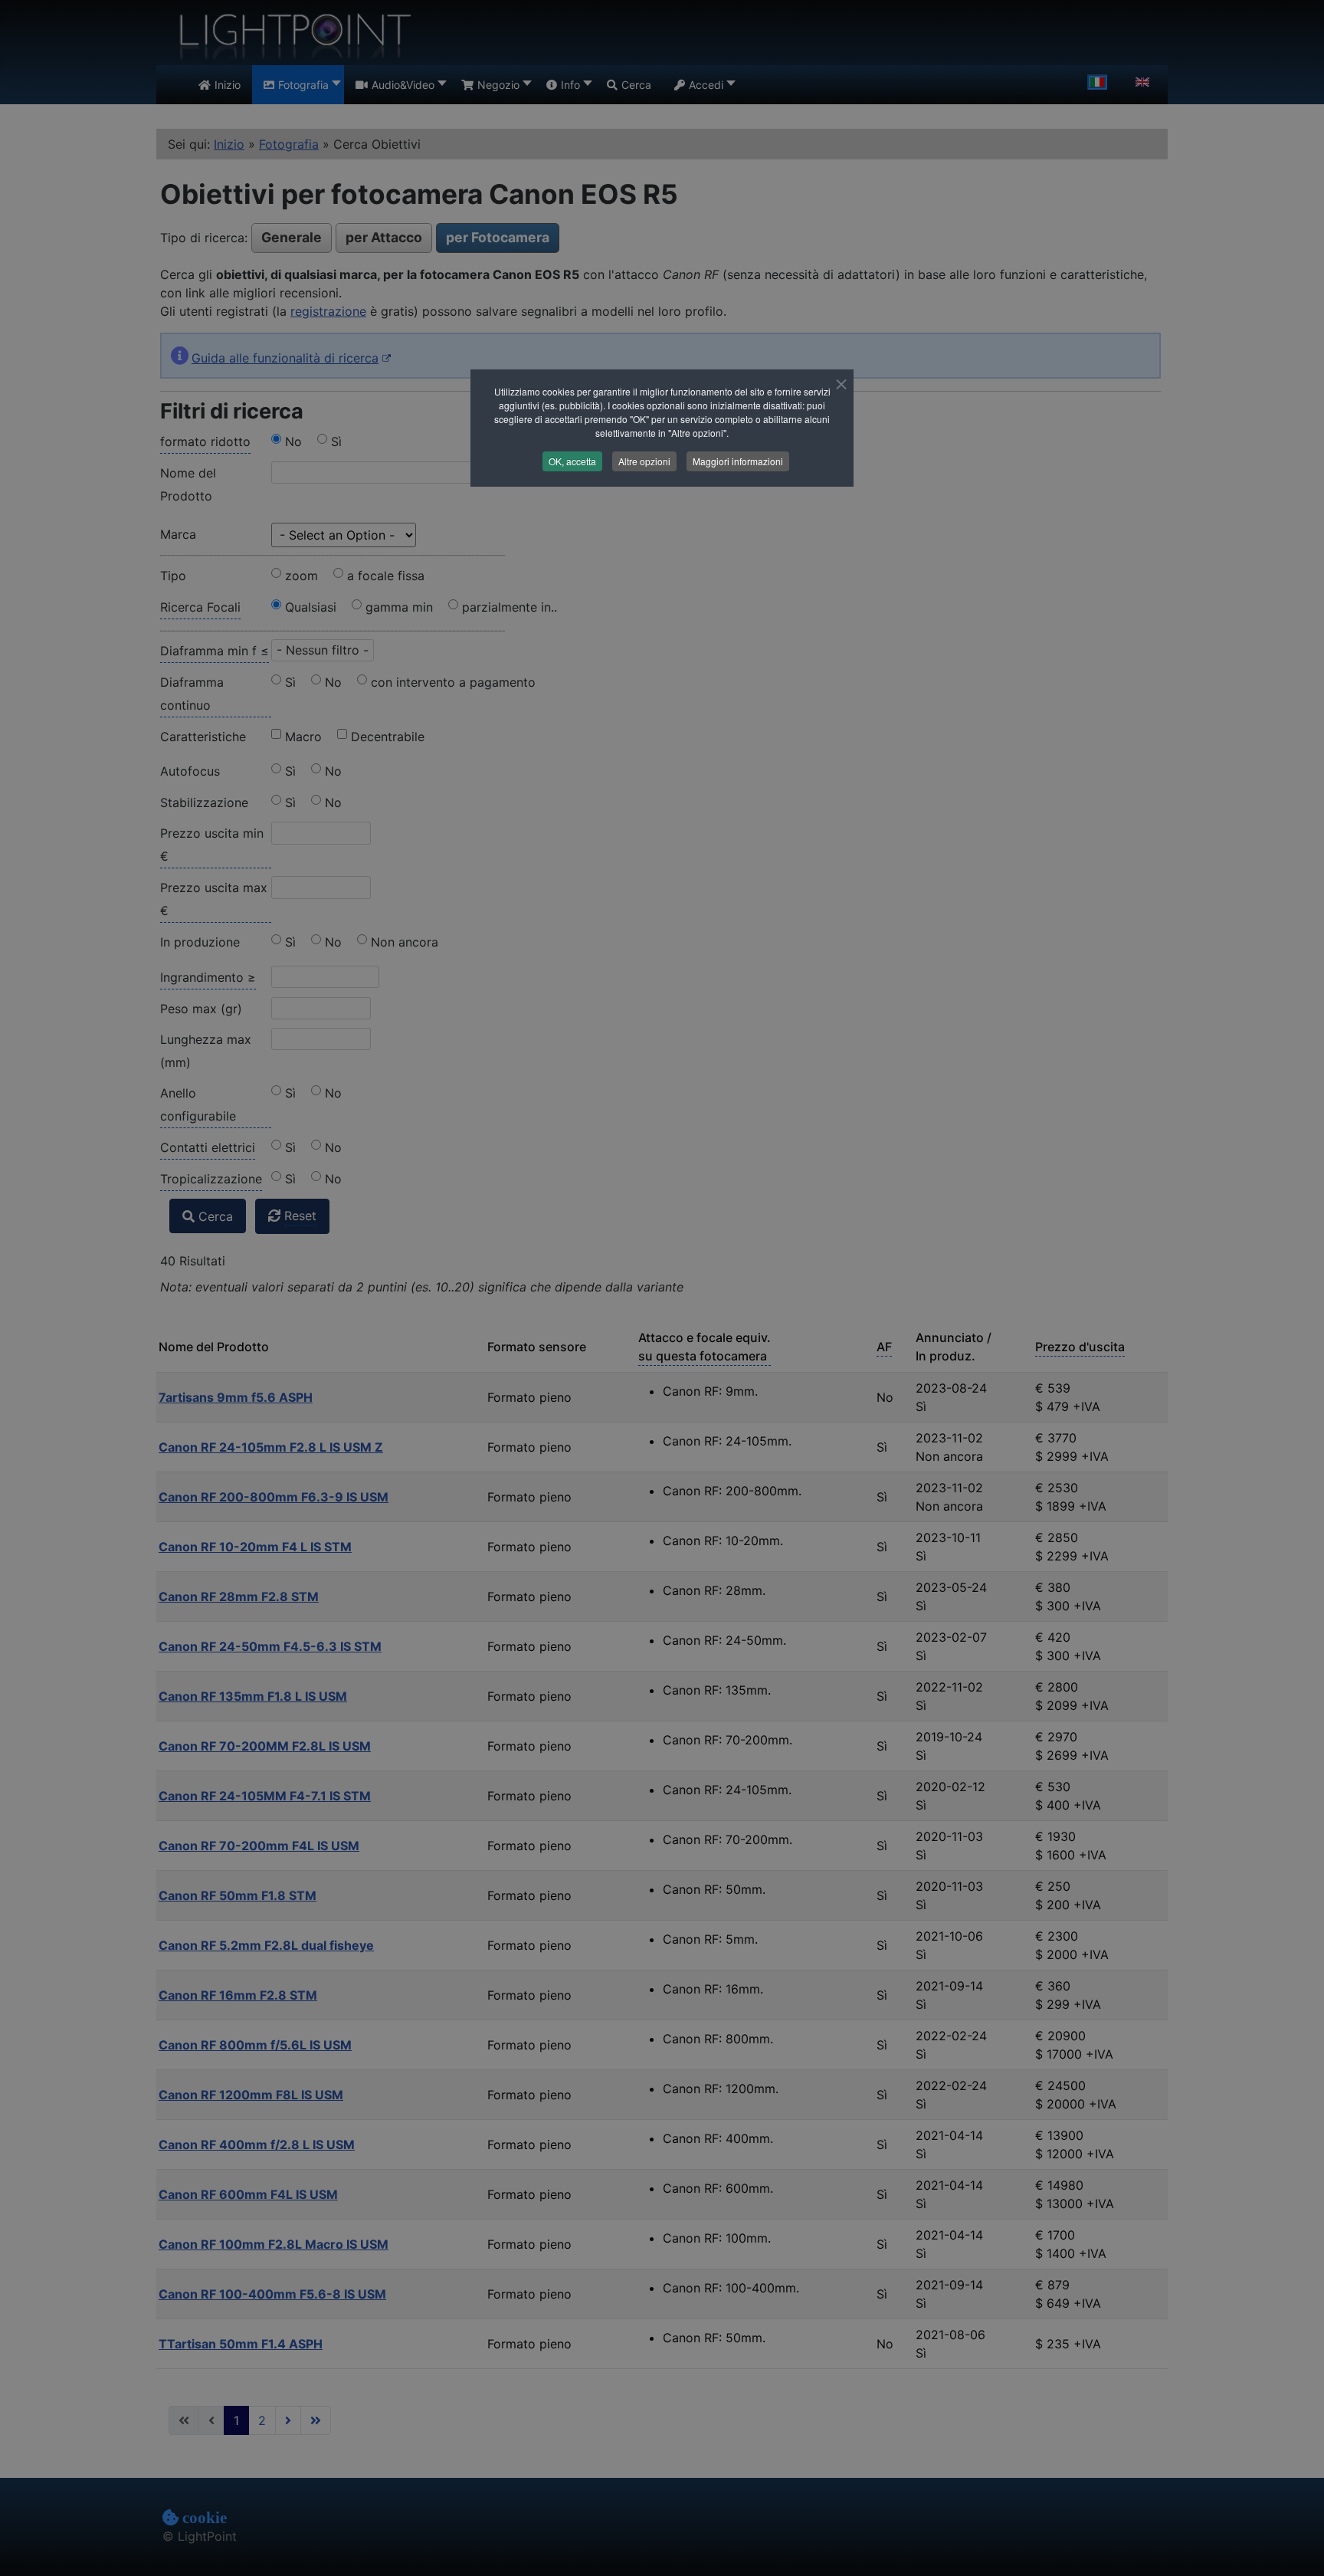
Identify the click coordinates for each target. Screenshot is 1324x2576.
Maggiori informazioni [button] (738, 461)
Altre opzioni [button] (644, 461)
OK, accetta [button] (572, 461)
